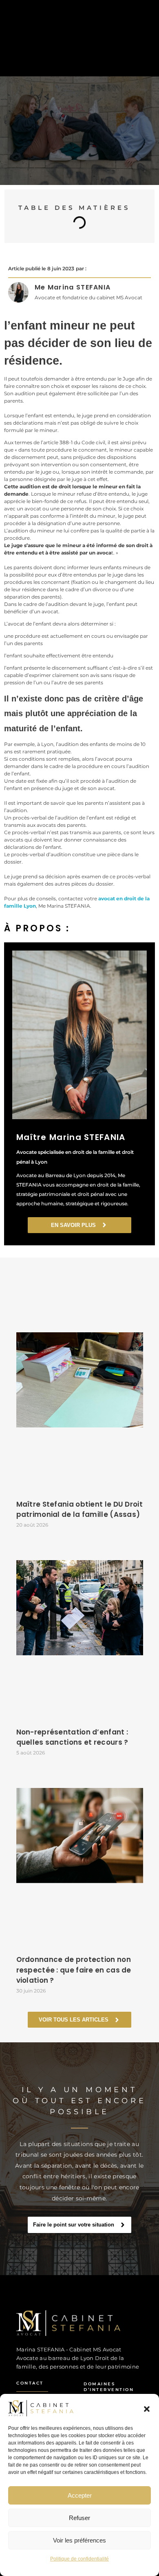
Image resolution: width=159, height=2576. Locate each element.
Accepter (80, 2495)
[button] (147, 2408)
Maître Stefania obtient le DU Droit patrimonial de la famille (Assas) (80, 1510)
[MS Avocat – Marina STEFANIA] (72, 2323)
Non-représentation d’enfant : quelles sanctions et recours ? (72, 1737)
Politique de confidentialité (79, 2559)
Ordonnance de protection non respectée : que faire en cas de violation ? (74, 1970)
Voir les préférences (79, 2540)
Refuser (79, 2518)
